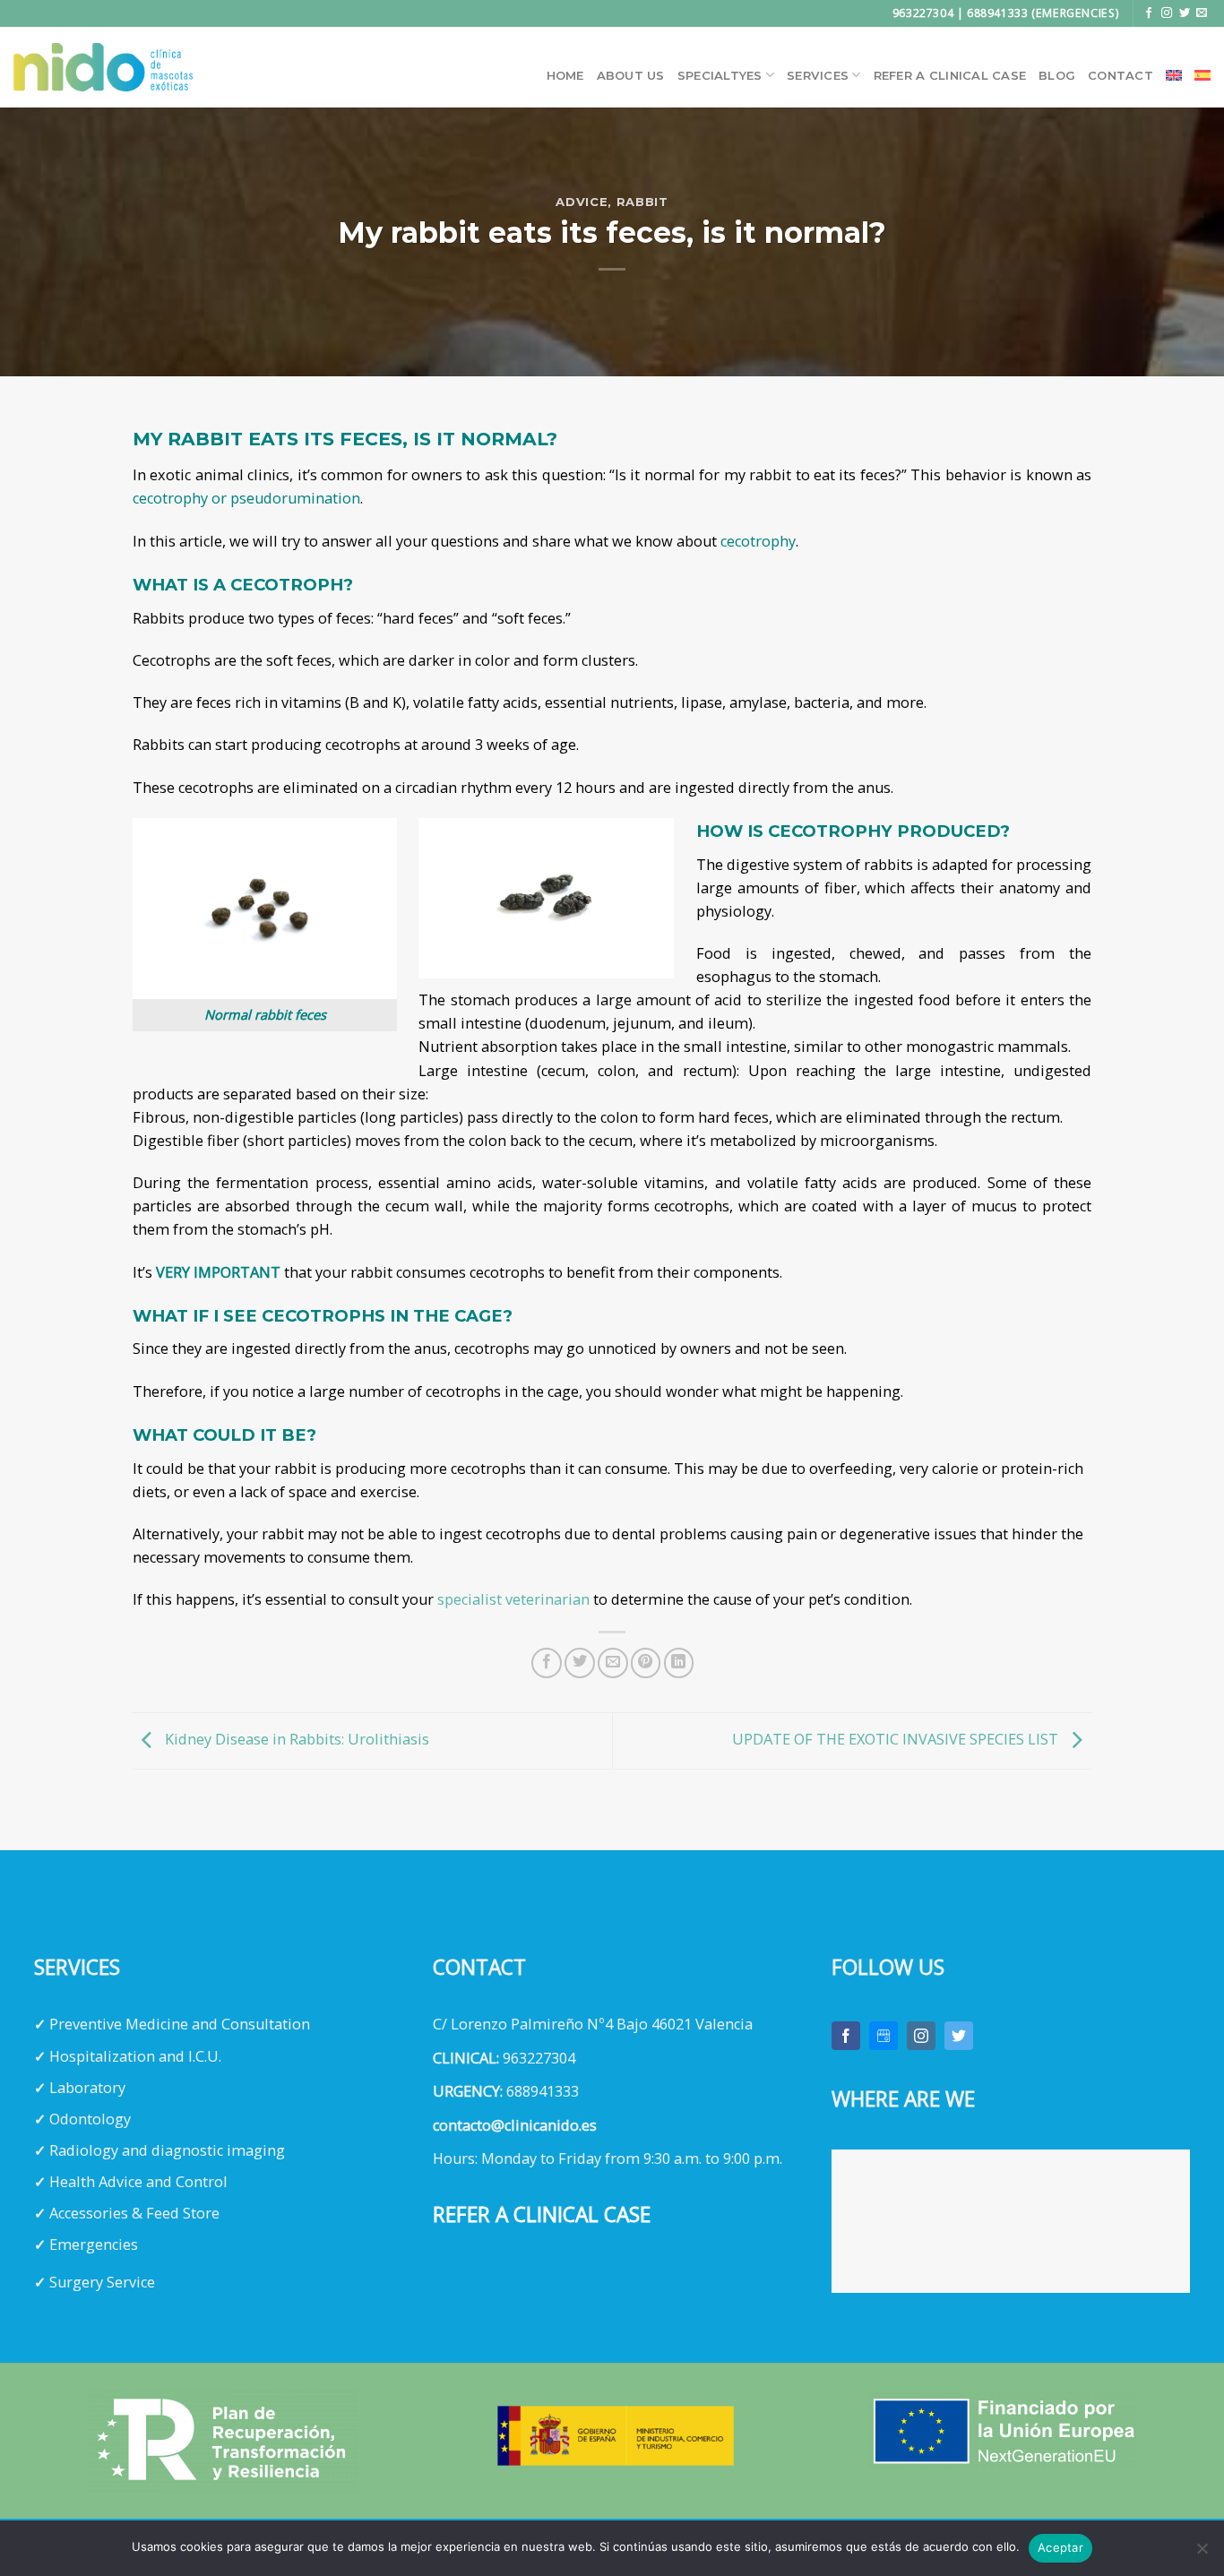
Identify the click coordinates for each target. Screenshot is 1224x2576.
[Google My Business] (884, 2036)
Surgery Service (102, 2282)
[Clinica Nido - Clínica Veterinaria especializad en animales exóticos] (103, 67)
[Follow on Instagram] (1167, 13)
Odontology (90, 2119)
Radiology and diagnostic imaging (167, 2150)
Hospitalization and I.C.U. (135, 2056)
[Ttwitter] (959, 2036)
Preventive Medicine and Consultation (180, 2024)
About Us (631, 75)
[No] (1202, 2554)
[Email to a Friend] (613, 1663)
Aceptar (1060, 2547)
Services (818, 75)
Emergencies (94, 2244)
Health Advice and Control (138, 2182)
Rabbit (642, 202)
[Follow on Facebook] (1149, 13)
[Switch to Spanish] (1202, 75)
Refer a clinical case (950, 75)
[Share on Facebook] (547, 1663)
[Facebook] (846, 2036)
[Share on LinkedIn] (679, 1663)
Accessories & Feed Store (134, 2213)
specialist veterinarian (513, 1599)
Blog (1057, 75)
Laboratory (87, 2088)
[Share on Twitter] (580, 1663)
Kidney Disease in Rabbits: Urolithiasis (295, 1739)
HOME (565, 75)
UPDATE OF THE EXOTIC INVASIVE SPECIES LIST (897, 1739)
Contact (1121, 75)
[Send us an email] (1202, 13)
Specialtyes (720, 75)
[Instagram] (921, 2036)
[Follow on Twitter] (1185, 13)
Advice (582, 202)
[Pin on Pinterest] (646, 1663)
